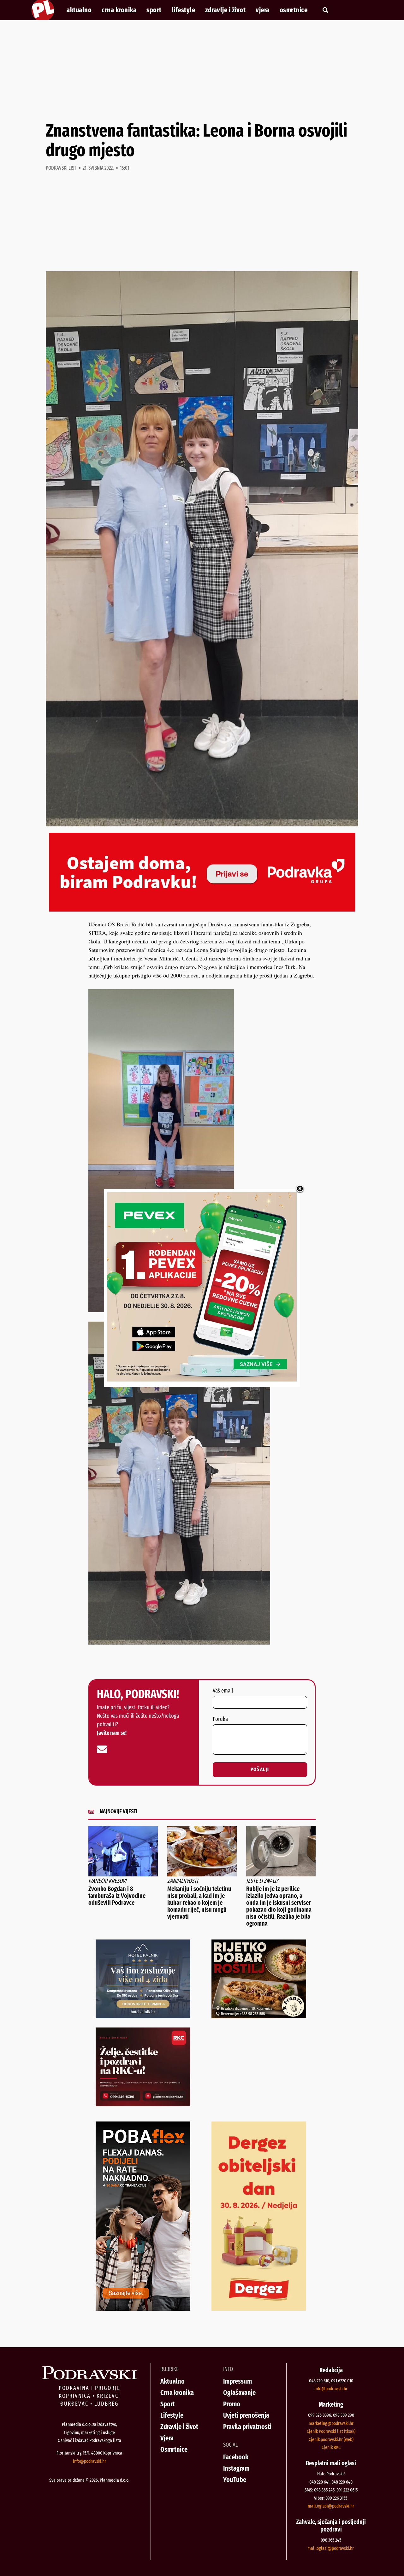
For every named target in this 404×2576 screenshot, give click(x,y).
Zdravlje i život (225, 10)
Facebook (236, 2457)
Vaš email (223, 1691)
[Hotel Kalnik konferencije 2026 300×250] (143, 2016)
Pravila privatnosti (247, 2427)
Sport (154, 10)
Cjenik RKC (331, 2447)
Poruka (220, 1719)
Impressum (238, 2381)
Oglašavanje (239, 2393)
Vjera (263, 10)
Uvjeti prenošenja (246, 2415)
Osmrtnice (294, 10)
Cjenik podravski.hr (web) (331, 2439)
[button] (325, 10)
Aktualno (79, 10)
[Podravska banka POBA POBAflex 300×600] (143, 2309)
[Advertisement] (202, 71)
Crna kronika (119, 10)
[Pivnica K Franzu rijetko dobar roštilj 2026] (259, 2016)
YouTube (235, 2480)
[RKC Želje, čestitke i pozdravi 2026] (143, 2104)
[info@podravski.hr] (102, 1749)
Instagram (236, 2468)
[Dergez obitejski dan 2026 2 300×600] (259, 2309)
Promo (232, 2404)
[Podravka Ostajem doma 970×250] (202, 909)
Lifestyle (184, 10)
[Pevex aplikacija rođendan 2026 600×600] (202, 1379)
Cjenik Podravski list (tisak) (331, 2431)
